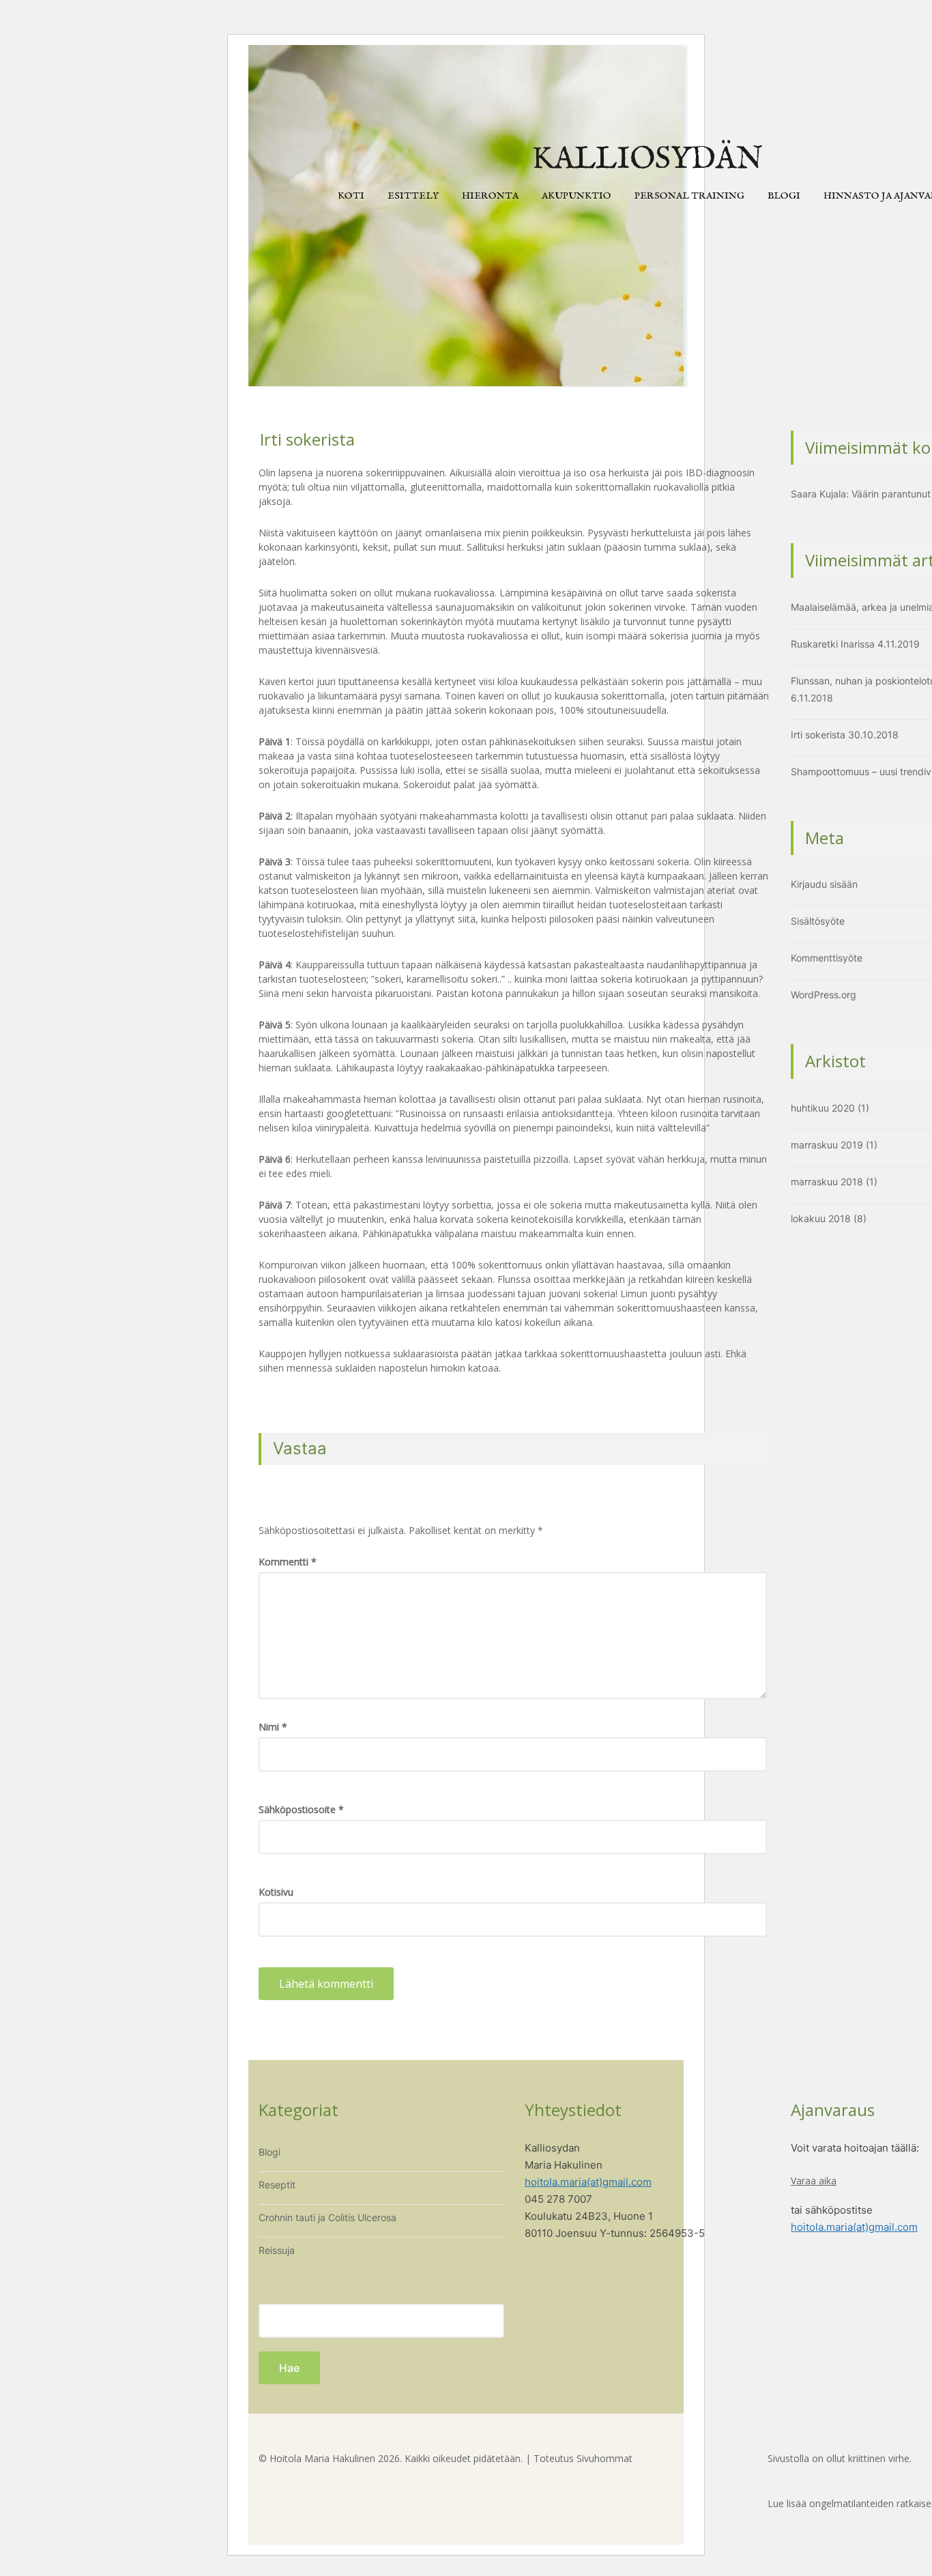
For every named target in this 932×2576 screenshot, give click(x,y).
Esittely (413, 196)
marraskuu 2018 (827, 1182)
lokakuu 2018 (821, 1218)
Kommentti (288, 1562)
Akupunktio (577, 196)
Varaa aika (814, 2181)
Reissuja (277, 2250)
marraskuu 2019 (827, 1145)
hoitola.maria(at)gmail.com (588, 2182)
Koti (351, 196)
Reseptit (277, 2185)
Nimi (273, 1727)
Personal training (689, 196)
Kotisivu (276, 1892)
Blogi (784, 196)
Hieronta (490, 196)
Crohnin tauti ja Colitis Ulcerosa (327, 2217)
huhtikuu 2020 (823, 1108)
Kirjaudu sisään (824, 884)
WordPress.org (824, 995)
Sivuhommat (605, 2458)
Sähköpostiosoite (301, 1809)
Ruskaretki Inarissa (833, 644)
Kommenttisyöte (827, 958)
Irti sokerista (818, 735)
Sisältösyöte (818, 921)
